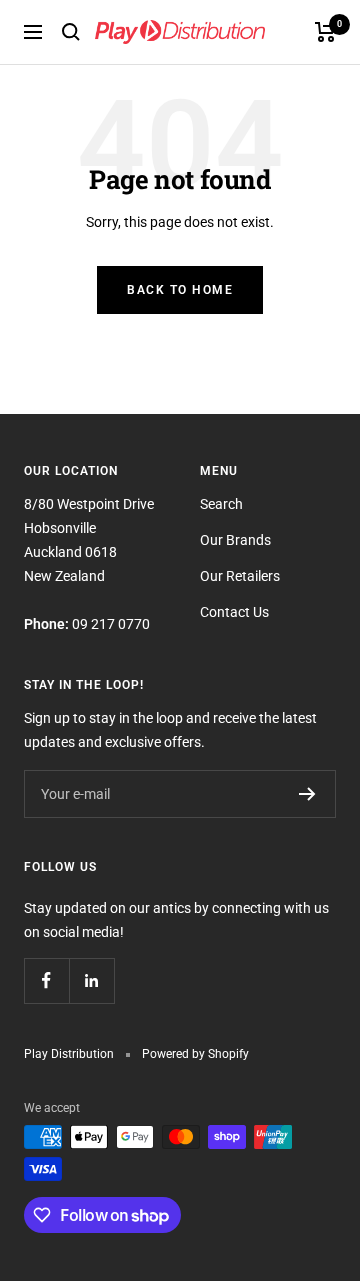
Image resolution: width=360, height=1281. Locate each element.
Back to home (180, 290)
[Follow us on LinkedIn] (91, 980)
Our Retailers (240, 576)
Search (221, 504)
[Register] (307, 794)
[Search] (71, 32)
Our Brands (235, 540)
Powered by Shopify (195, 1054)
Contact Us (234, 612)
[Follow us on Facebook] (46, 980)
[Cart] (325, 32)
